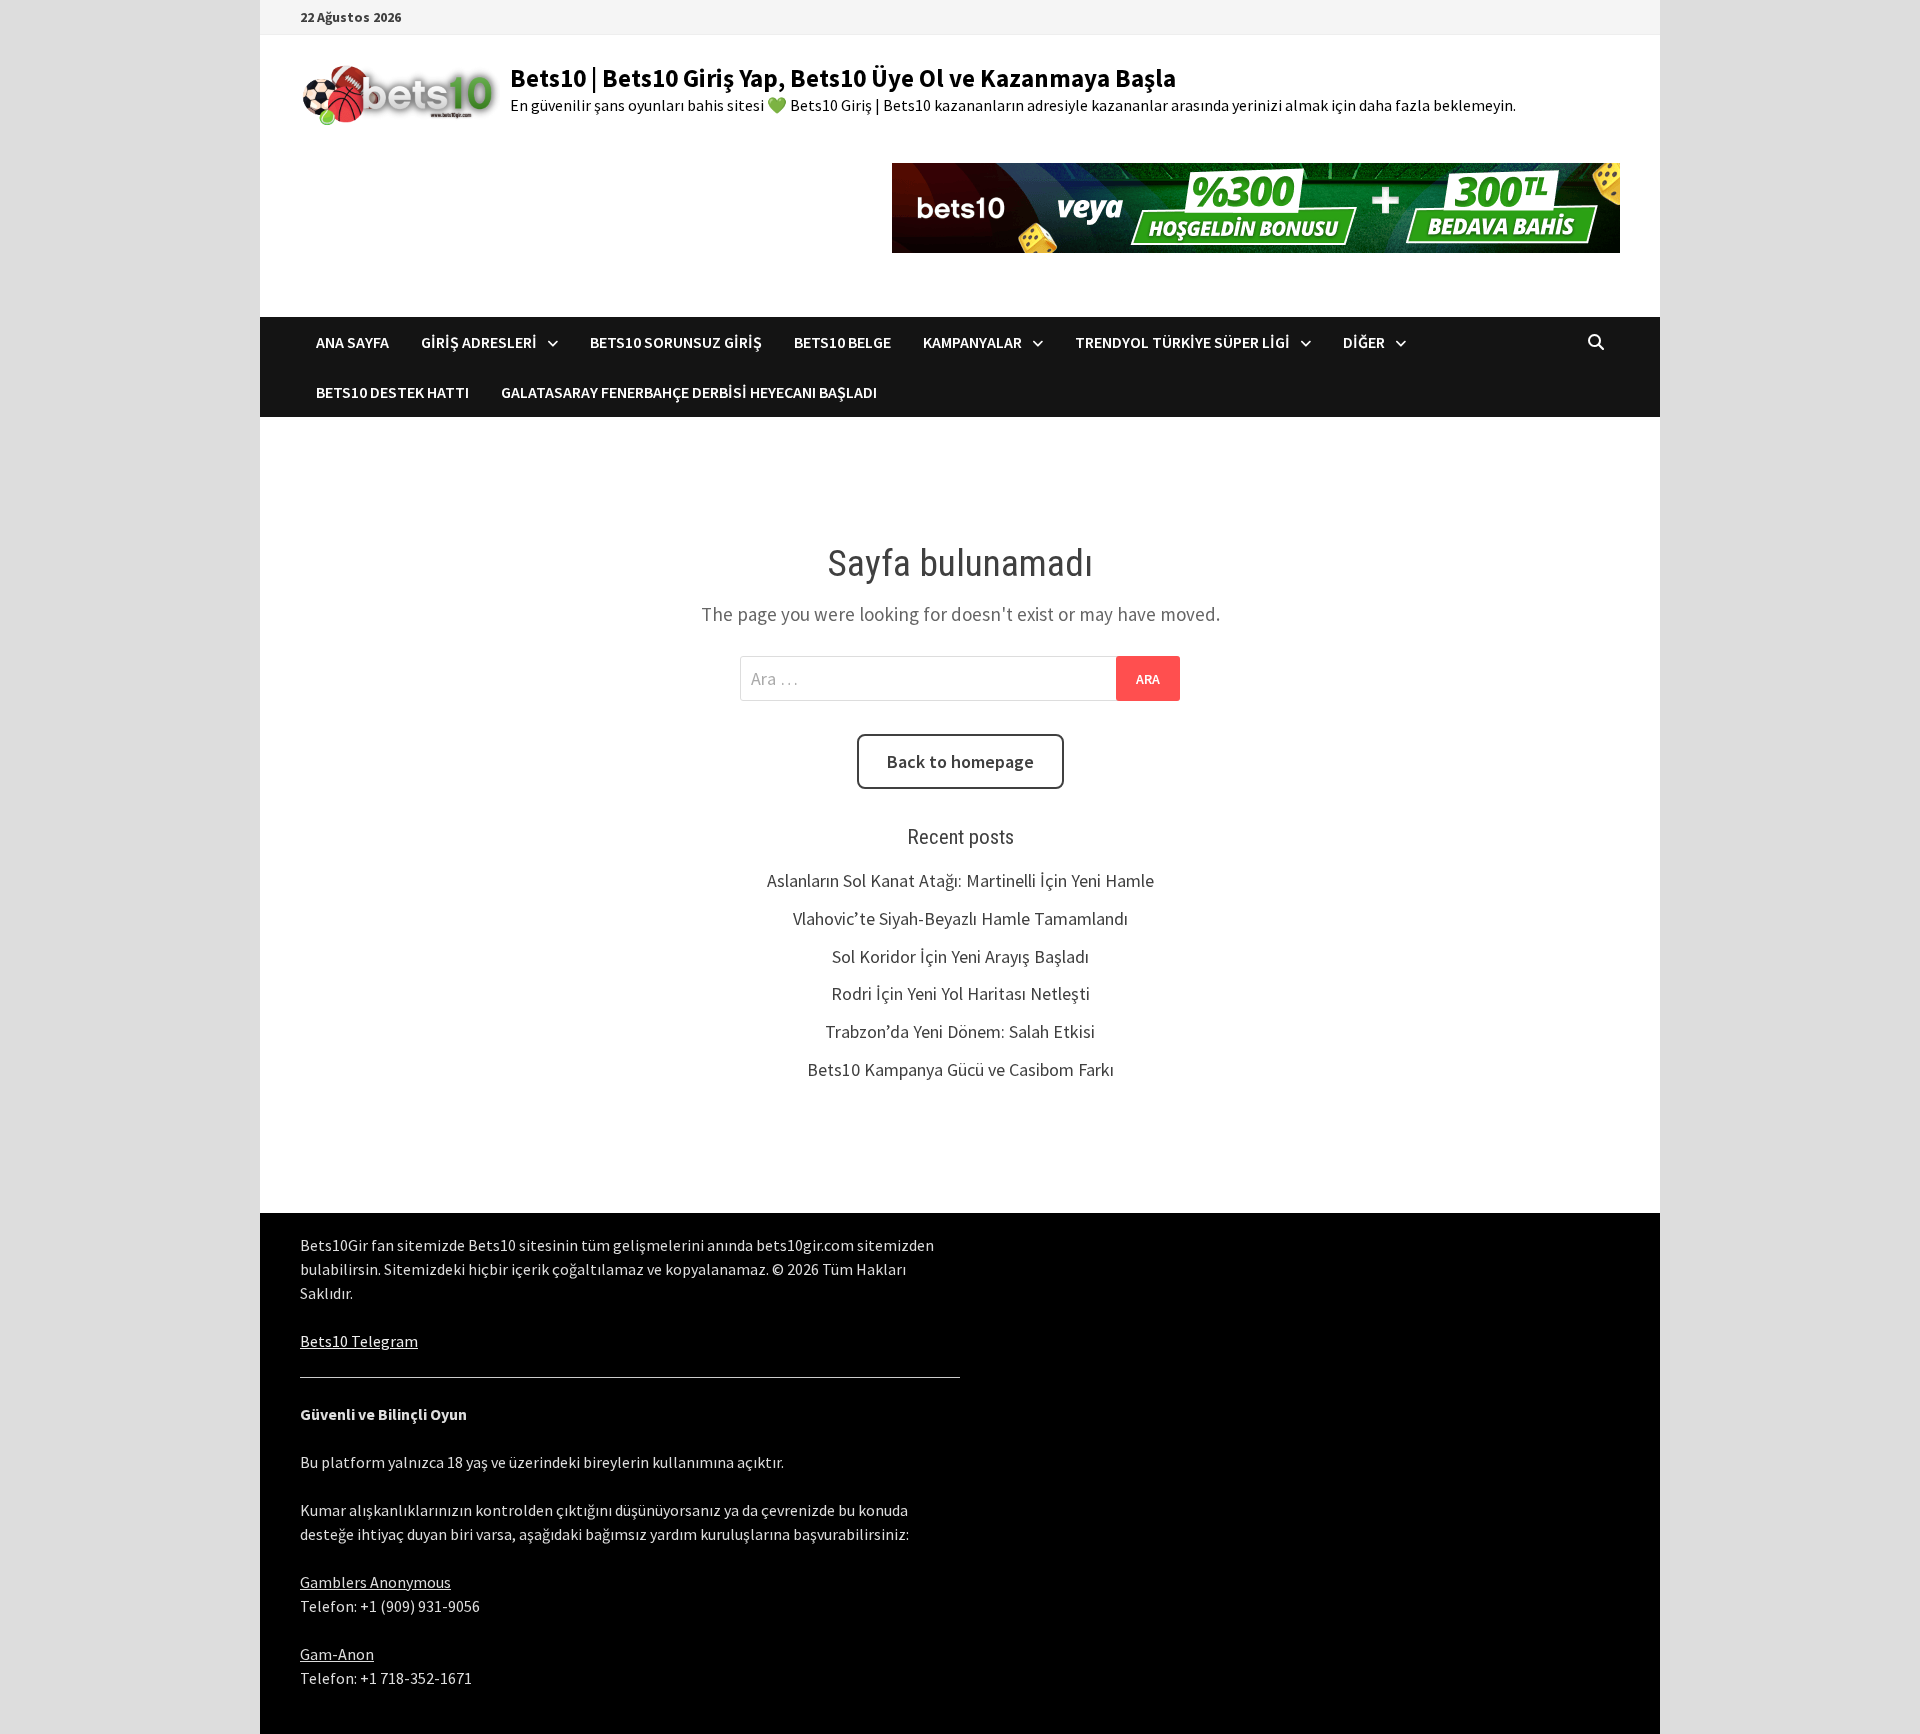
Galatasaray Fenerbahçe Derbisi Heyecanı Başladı (689, 392)
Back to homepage (960, 761)
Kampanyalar (972, 342)
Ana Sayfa (352, 342)
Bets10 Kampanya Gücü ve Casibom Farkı (960, 1069)
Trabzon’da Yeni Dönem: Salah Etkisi (960, 1031)
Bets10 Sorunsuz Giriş (676, 342)
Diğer (1364, 342)
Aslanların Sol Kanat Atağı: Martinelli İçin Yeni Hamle (960, 880)
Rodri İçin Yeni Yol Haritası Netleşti (960, 993)
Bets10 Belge (842, 342)
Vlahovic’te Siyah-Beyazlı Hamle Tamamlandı (960, 918)
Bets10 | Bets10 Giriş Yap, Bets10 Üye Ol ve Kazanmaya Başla (843, 78)
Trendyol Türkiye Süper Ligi (1182, 342)
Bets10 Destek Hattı (392, 392)
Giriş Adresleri (479, 342)
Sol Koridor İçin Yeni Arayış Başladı (960, 956)
